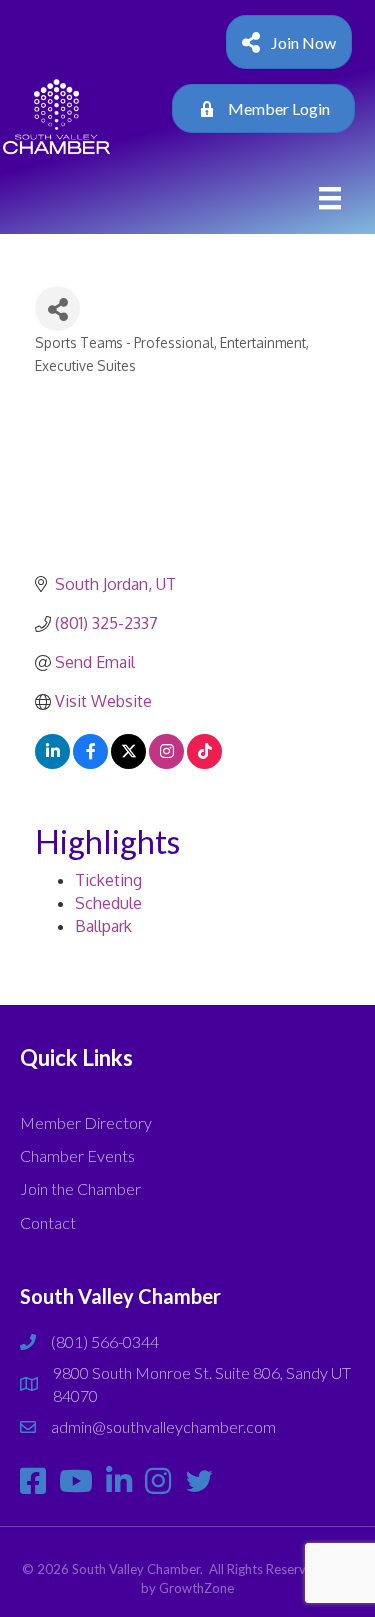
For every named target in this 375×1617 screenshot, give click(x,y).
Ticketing (108, 880)
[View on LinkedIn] (52, 763)
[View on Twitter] (128, 763)
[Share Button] (57, 308)
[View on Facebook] (90, 763)
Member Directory (86, 1122)
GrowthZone (196, 1588)
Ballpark (103, 926)
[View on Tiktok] (204, 763)
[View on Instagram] (166, 763)
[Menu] (330, 198)
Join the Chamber (80, 1188)
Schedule (108, 903)
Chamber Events (77, 1155)
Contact (48, 1222)
